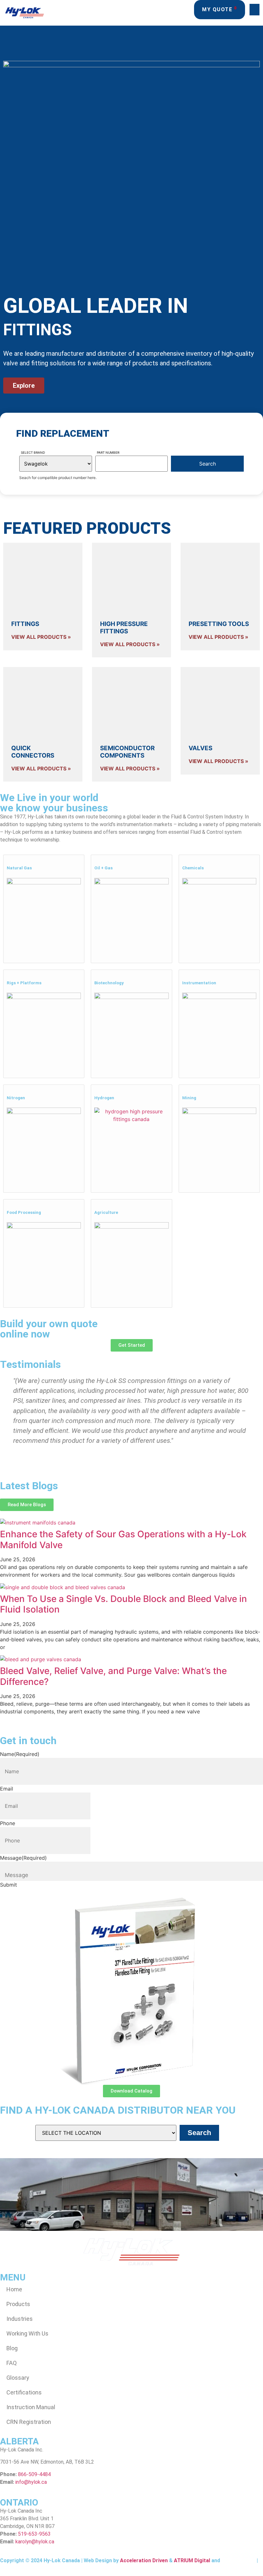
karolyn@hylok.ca (35, 2542)
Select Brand (33, 452)
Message (23, 1858)
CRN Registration (29, 2422)
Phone (8, 1823)
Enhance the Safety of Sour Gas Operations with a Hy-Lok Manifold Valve (123, 1540)
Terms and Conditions (27, 2566)
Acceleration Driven (144, 2560)
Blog (12, 2348)
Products (18, 2304)
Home (14, 2289)
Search (199, 2133)
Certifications (24, 2392)
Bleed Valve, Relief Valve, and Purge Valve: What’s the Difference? (113, 1676)
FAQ (12, 2363)
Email (7, 1789)
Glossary (18, 2378)
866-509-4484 (34, 2474)
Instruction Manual (31, 2407)
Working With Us (27, 2333)
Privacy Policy (238, 2560)
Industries (20, 2319)
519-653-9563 (34, 2534)
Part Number (108, 452)
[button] (255, 10)
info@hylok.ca (31, 2482)
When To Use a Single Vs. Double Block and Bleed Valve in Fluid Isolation (123, 1604)
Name (20, 1754)
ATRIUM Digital (192, 2560)
